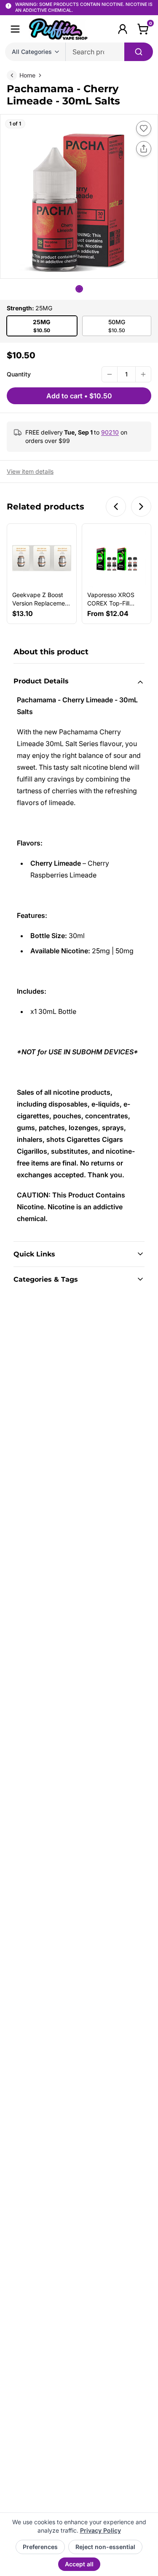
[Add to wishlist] (144, 128)
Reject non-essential (105, 2547)
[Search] (139, 52)
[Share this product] (144, 149)
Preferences (40, 2547)
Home (27, 75)
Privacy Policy (100, 2530)
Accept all (79, 2564)
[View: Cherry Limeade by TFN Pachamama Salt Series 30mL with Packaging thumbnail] (79, 289)
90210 (110, 432)
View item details (30, 471)
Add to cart (79, 396)
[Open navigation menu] (15, 29)
